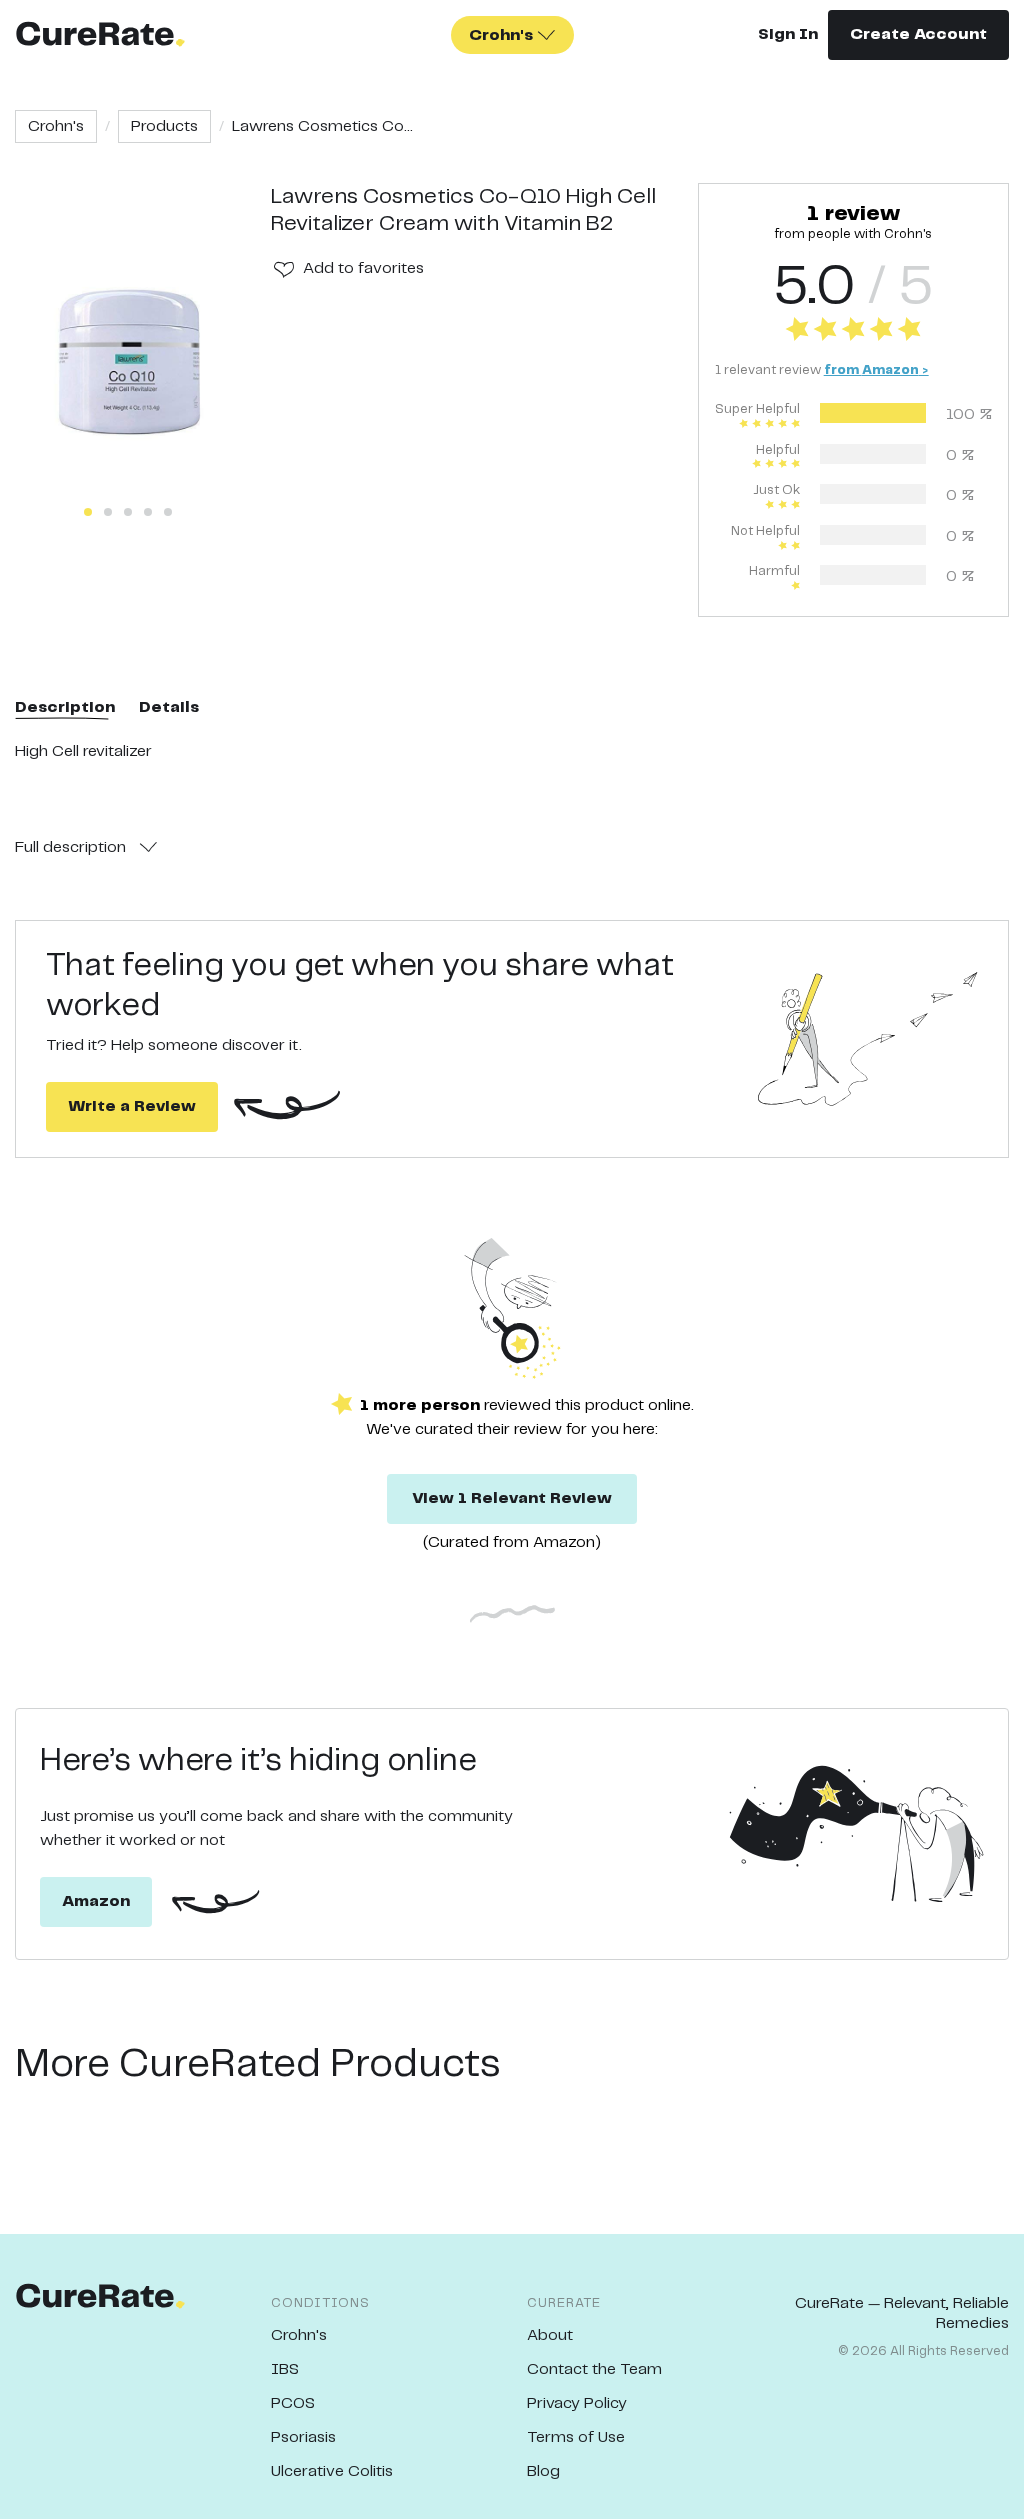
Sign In (788, 34)
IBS (285, 2369)
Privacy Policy (577, 2403)
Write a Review (132, 1106)
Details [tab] (169, 707)
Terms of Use (576, 2437)
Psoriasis (303, 2437)
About (550, 2335)
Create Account (918, 34)
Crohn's (56, 126)
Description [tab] (65, 707)
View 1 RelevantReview (512, 1498)
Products (164, 126)
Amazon (96, 1901)
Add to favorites (363, 268)
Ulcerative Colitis (332, 2471)
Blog (543, 2471)
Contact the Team (594, 2369)
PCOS (293, 2403)
